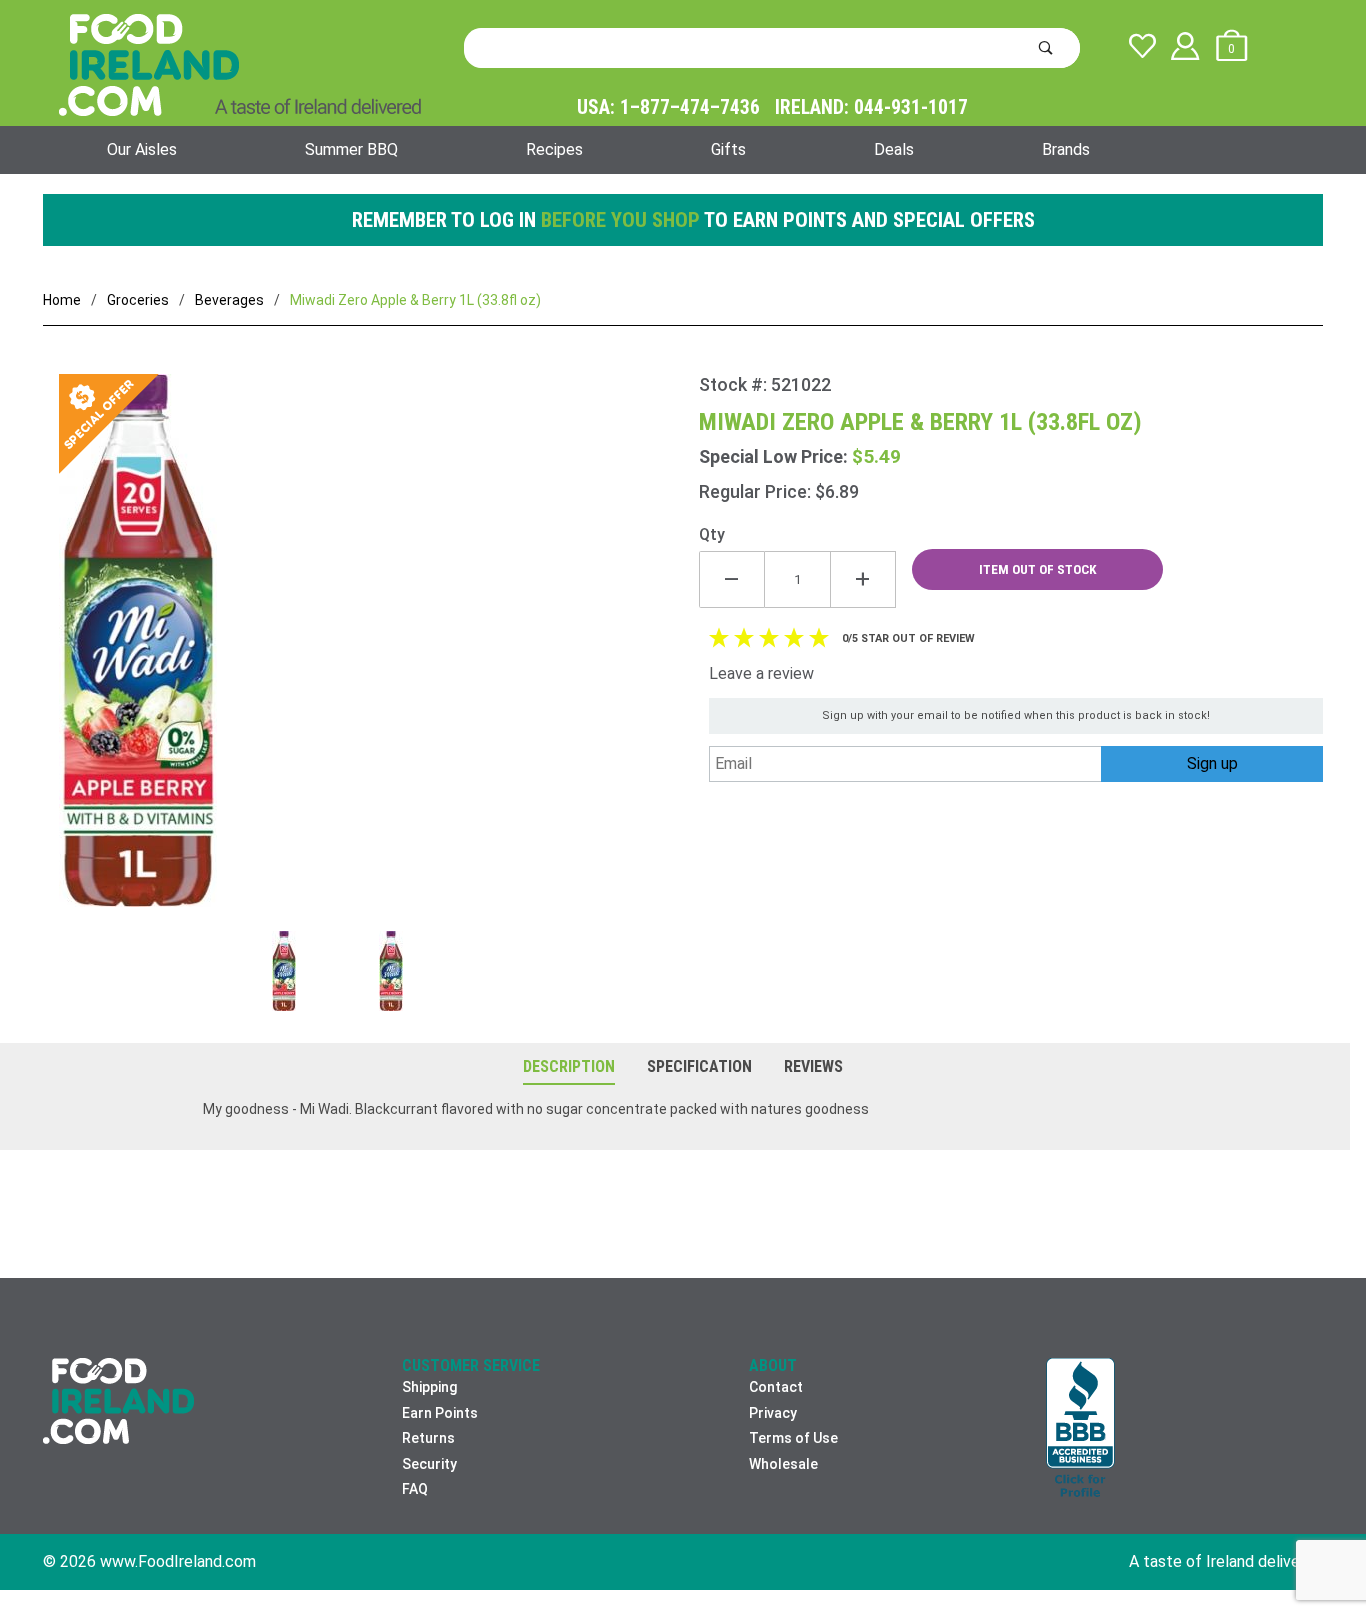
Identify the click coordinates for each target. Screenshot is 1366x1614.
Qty (712, 534)
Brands (1066, 149)
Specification (699, 1066)
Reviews (813, 1066)
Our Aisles (142, 149)
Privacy (773, 1413)
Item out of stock (1038, 569)
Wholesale (783, 1464)
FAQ (415, 1489)
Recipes (554, 149)
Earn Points (440, 1413)
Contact (776, 1387)
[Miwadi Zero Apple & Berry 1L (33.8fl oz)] (371, 652)
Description (569, 1066)
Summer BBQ (351, 149)
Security (429, 1464)
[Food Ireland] (240, 64)
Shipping (429, 1387)
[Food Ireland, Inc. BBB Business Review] (1080, 1429)
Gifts (728, 149)
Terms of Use (793, 1438)
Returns (428, 1438)
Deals (894, 149)
